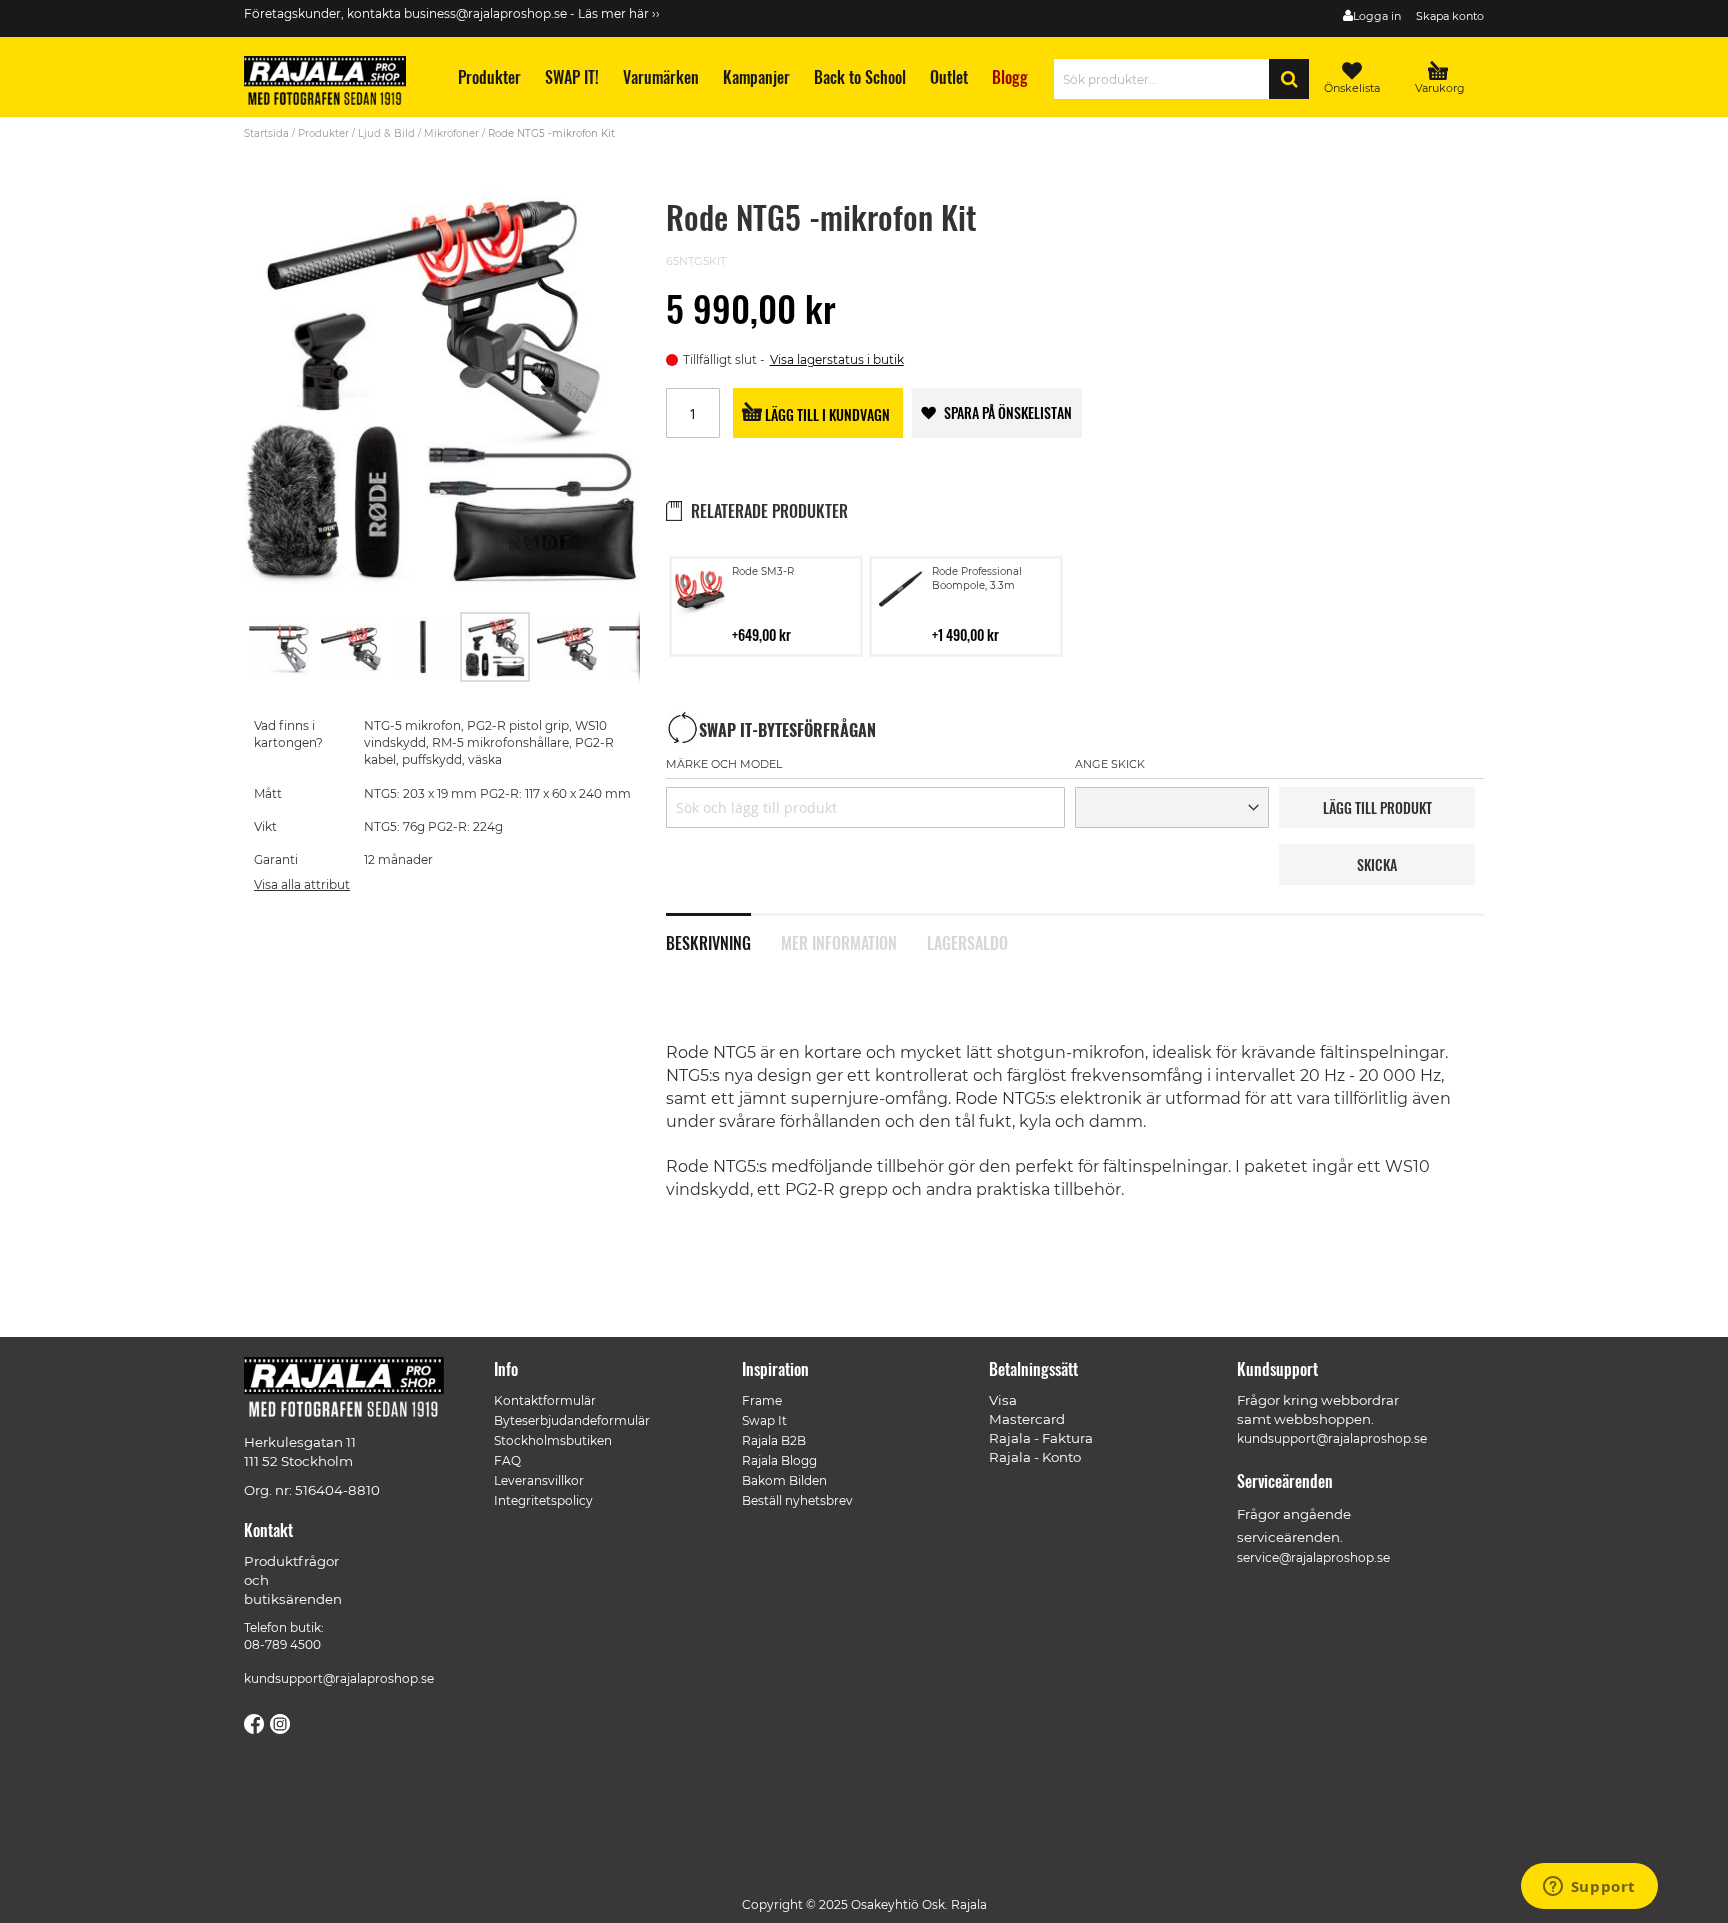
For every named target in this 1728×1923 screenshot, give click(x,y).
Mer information (839, 941)
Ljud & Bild (386, 133)
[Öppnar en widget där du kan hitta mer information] (1589, 1888)
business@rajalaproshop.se (485, 13)
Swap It (764, 1420)
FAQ (507, 1460)
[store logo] (334, 84)
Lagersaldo (967, 941)
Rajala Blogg (779, 1460)
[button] (280, 647)
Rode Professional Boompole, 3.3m (977, 578)
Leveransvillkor (539, 1480)
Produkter (323, 133)
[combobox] (1166, 79)
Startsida (266, 133)
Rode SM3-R (763, 571)
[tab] (723, 932)
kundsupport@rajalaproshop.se (339, 1678)
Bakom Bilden (784, 1480)
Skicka (1377, 864)
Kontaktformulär (545, 1400)
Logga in (1377, 16)
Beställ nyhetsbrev (797, 1500)
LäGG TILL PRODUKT (1377, 807)
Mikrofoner (451, 133)
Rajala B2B (774, 1440)
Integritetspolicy (543, 1500)
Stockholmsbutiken (553, 1440)
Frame (762, 1400)
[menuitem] (488, 77)
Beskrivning (708, 941)
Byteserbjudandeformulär (572, 1420)
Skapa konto (1450, 16)
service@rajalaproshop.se (1313, 1557)
